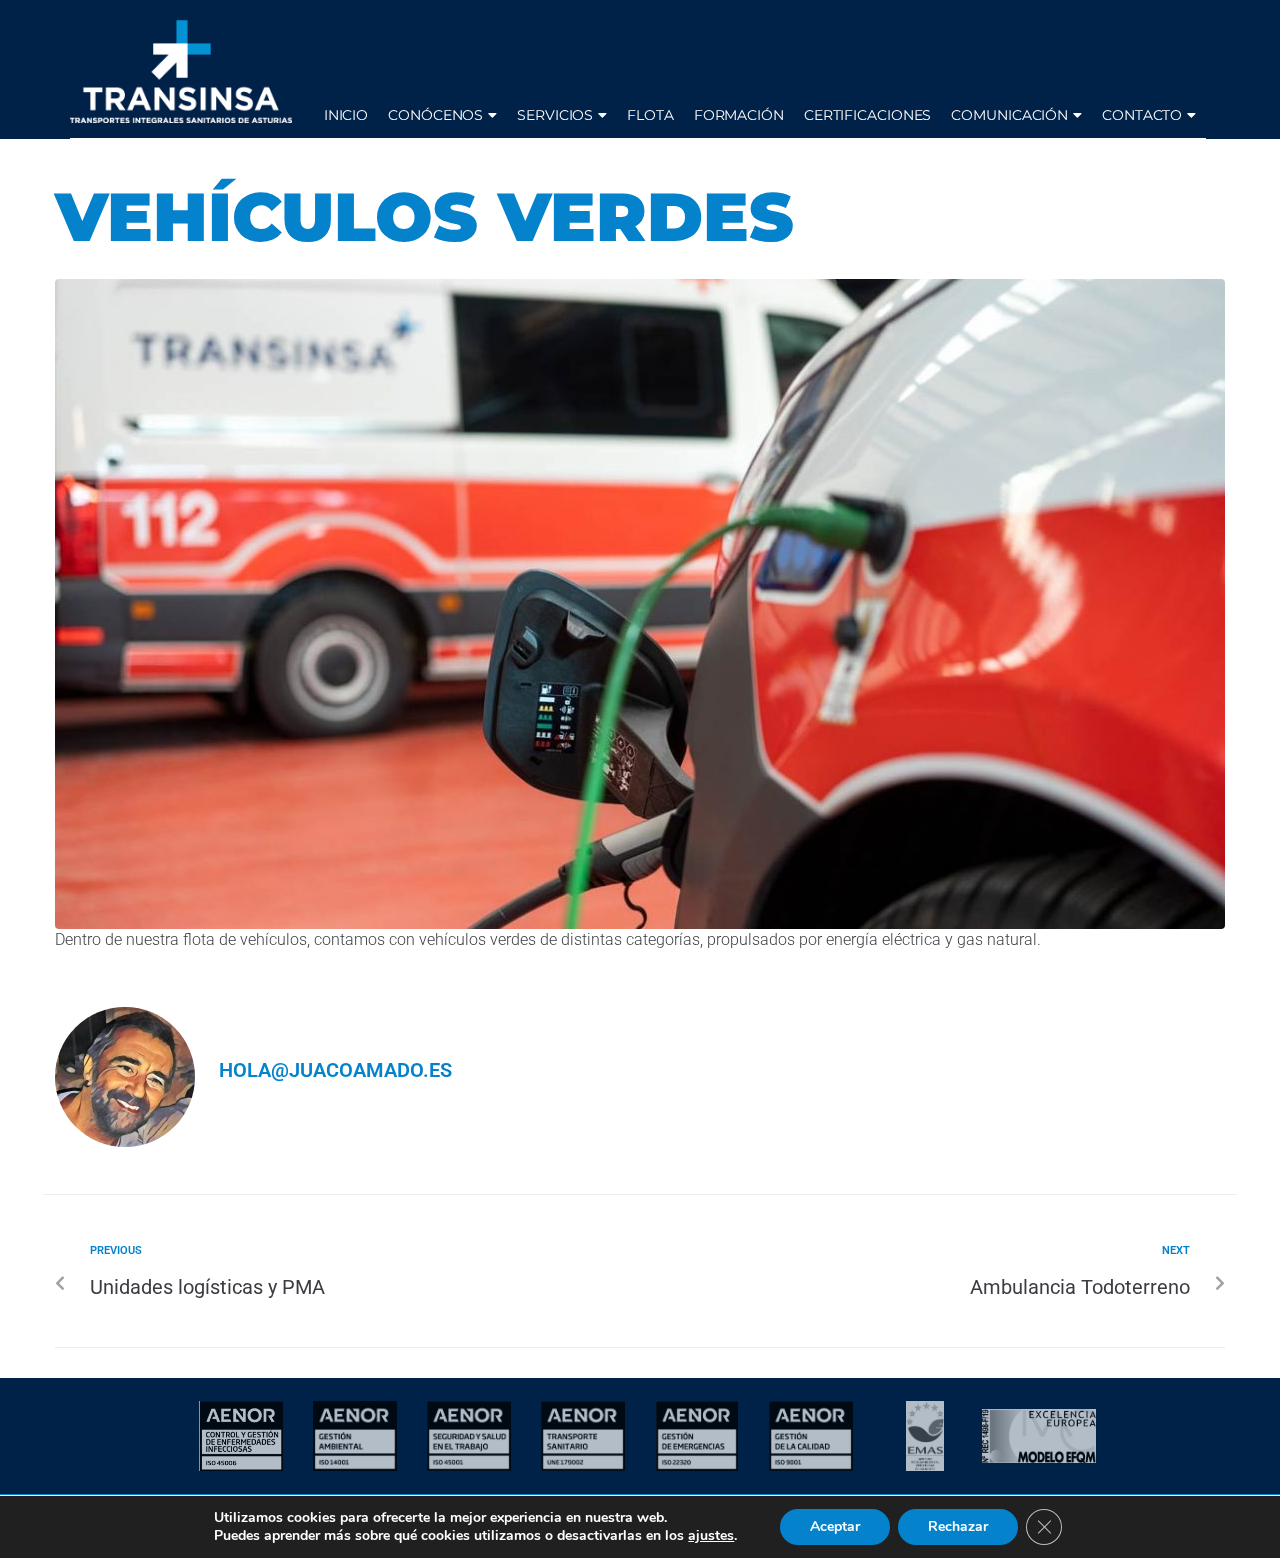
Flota (650, 115)
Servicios (555, 115)
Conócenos (435, 115)
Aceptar (835, 1526)
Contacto (1142, 115)
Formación (739, 115)
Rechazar (958, 1526)
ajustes (711, 1536)
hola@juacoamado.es (335, 1070)
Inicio (346, 115)
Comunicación (1009, 115)
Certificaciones (868, 115)
